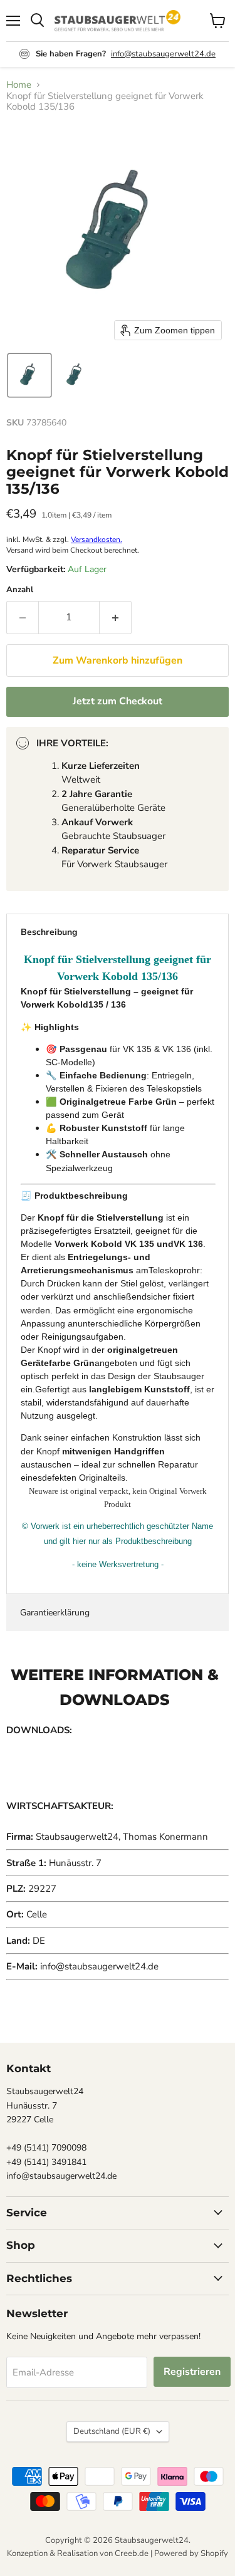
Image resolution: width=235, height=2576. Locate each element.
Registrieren (192, 2372)
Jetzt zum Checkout (118, 701)
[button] (29, 375)
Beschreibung (49, 932)
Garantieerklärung (55, 1613)
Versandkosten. (97, 540)
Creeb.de (132, 2553)
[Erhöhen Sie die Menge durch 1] (116, 617)
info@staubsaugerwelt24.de (163, 54)
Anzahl (20, 590)
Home (19, 85)
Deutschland (112, 2431)
